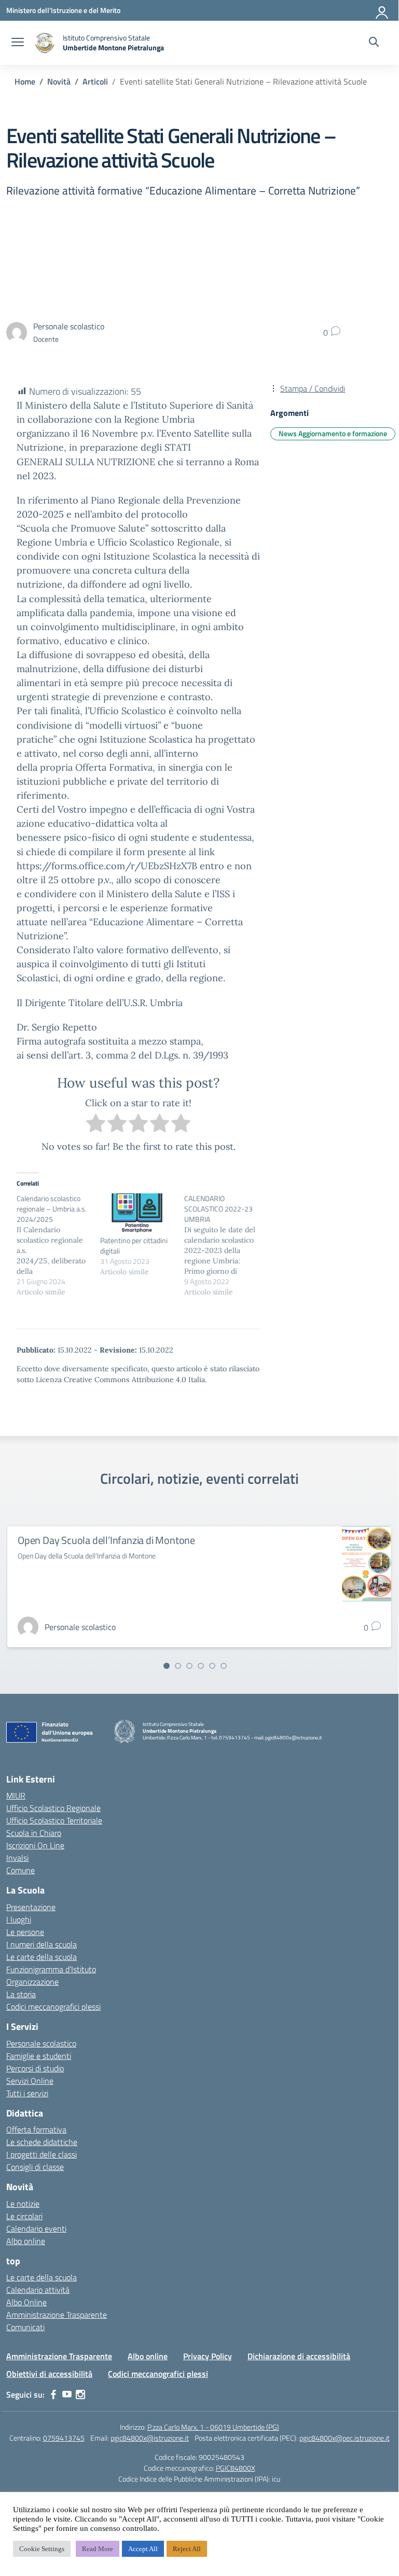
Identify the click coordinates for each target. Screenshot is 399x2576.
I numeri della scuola (42, 1944)
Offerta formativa (36, 2129)
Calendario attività (38, 2290)
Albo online (26, 2241)
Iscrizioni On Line (35, 1845)
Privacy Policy (208, 2356)
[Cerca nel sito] (374, 43)
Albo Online (26, 2302)
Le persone (25, 1932)
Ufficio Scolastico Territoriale (54, 1820)
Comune (20, 1870)
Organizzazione (32, 1982)
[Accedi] (382, 10)
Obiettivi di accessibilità (49, 2374)
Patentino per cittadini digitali (134, 1245)
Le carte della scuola (42, 1957)
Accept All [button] (143, 2549)
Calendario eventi (36, 2229)
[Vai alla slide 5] (212, 1666)
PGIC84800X (236, 2468)
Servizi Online (30, 2081)
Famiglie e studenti (39, 2056)
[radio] (96, 1125)
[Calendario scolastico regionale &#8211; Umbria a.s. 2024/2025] (58, 1245)
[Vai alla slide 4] (201, 1666)
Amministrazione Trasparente (57, 2315)
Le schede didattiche (42, 2142)
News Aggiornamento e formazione (333, 433)
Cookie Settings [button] (42, 2549)
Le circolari (24, 2216)
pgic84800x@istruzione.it (150, 2438)
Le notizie (23, 2204)
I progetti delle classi (42, 2154)
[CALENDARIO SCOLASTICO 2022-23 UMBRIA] (226, 1245)
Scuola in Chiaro (34, 1833)
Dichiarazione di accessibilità (299, 2356)
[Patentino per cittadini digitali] (137, 1214)
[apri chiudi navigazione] (18, 43)
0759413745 (64, 2438)
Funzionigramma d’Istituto (51, 1969)
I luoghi (19, 1919)
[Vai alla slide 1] (167, 1666)
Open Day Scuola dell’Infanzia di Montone (106, 1540)
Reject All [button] (187, 2549)
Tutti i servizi (27, 2093)
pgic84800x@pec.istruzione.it (345, 2438)
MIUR (16, 1795)
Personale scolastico (41, 2043)
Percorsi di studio (35, 2068)
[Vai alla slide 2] (178, 1666)
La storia (21, 1994)
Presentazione (31, 1907)
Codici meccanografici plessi (53, 2007)
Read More (98, 2549)
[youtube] (67, 2394)
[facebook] (53, 2394)
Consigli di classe (35, 2167)
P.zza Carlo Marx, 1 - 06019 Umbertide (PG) (213, 2427)
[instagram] (80, 2394)
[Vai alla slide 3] (189, 1666)
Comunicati (25, 2327)
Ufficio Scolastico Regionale (53, 1808)
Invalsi (17, 1858)
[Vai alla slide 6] (224, 1666)
